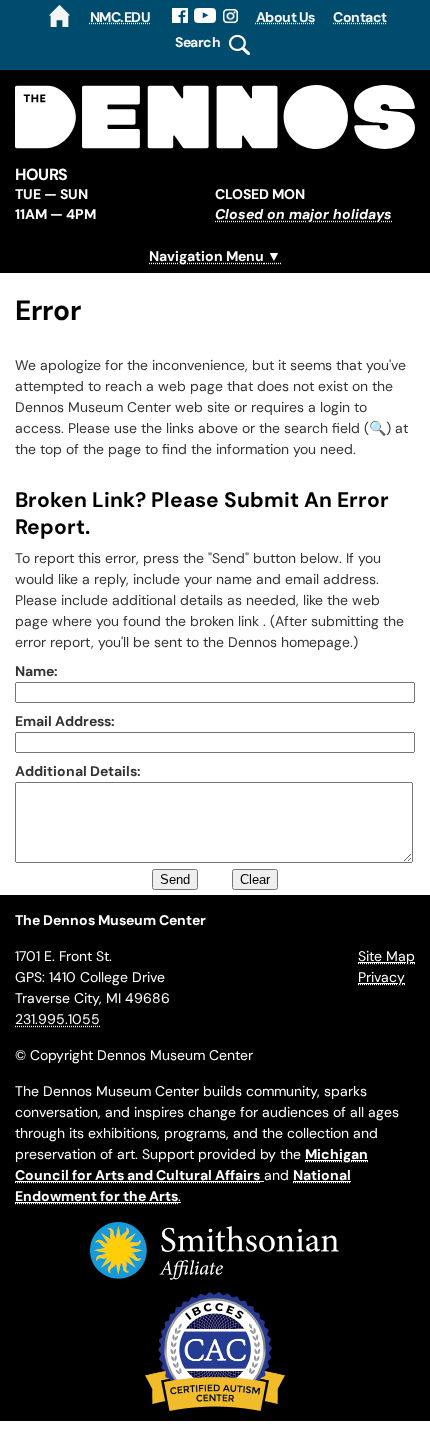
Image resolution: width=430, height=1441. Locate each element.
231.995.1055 (57, 1019)
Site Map (386, 956)
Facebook (180, 16)
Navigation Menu (206, 256)
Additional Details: (78, 771)
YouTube (205, 16)
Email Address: (65, 721)
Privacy (381, 977)
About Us (285, 17)
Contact (360, 17)
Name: (36, 671)
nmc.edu (120, 17)
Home (59, 16)
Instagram (231, 16)
